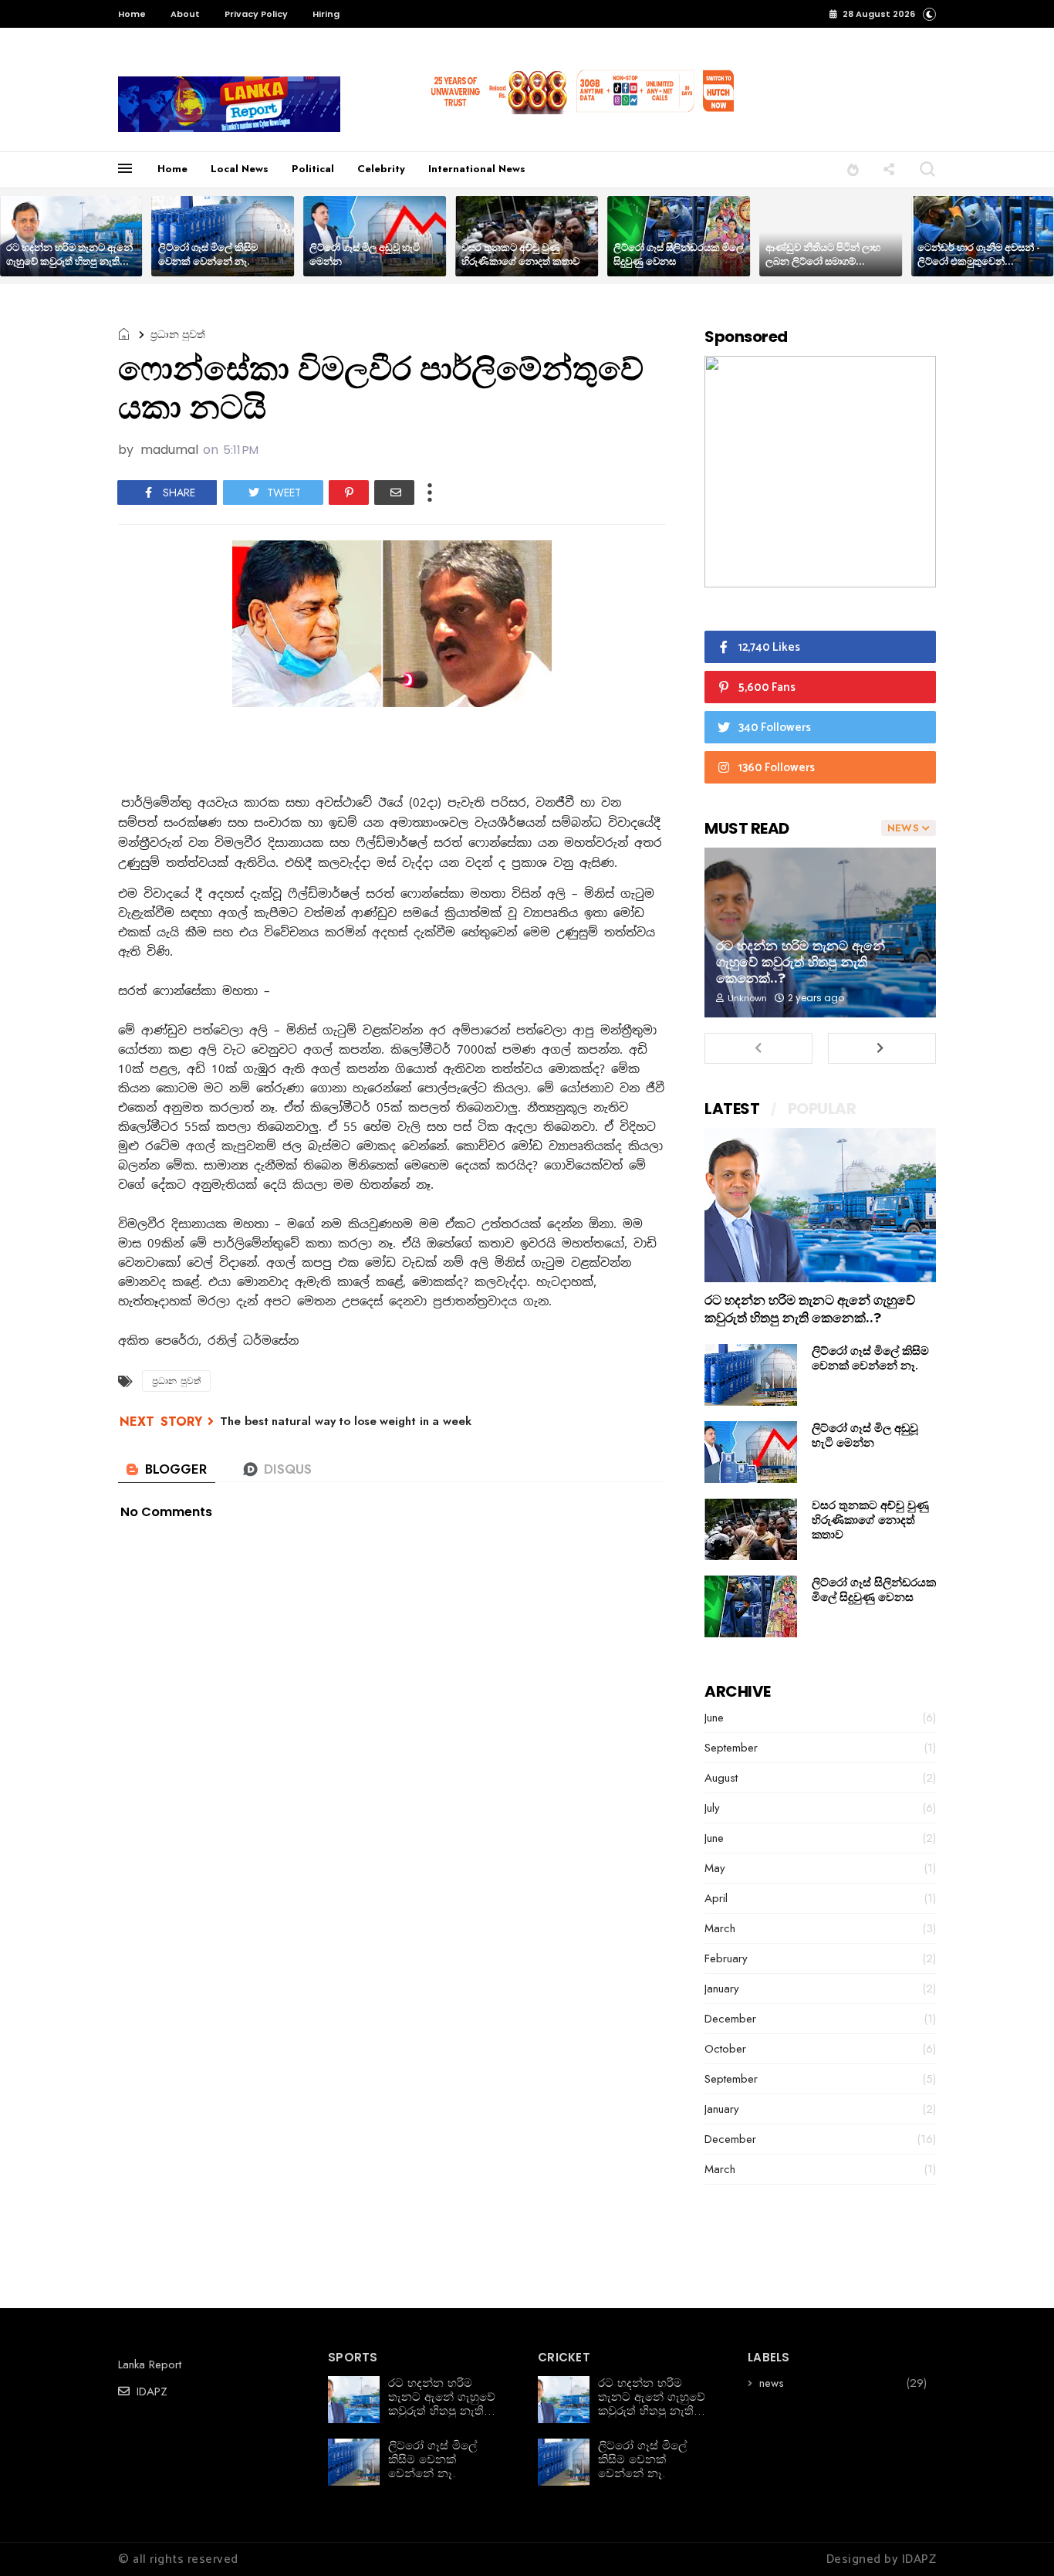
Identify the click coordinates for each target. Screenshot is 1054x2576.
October (725, 2049)
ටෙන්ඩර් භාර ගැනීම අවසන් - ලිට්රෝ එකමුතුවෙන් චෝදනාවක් (978, 261)
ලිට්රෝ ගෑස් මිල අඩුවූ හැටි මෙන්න (365, 254)
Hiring (326, 14)
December (730, 2019)
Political (313, 169)
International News (477, 169)
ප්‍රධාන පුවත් (178, 334)
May (715, 1868)
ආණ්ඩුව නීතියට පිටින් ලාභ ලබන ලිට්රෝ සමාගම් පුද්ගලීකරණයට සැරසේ (823, 261)
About (185, 14)
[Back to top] (1016, 2539)
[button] (929, 14)
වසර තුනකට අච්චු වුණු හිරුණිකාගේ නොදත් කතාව (520, 254)
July (712, 1808)
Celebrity (381, 169)
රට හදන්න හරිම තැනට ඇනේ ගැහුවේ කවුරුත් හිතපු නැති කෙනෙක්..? (69, 261)
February (726, 1958)
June (714, 1718)
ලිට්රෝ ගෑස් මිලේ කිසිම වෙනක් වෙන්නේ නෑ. (208, 254)
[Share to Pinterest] (349, 493)
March (720, 1928)
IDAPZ (150, 2392)
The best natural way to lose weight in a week (346, 1421)
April (716, 1898)
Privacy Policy (256, 14)
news (772, 2383)
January (722, 1989)
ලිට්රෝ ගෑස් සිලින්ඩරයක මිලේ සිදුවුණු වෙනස (679, 254)
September (731, 1748)
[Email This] (394, 493)
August (721, 1778)
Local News (240, 169)
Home (132, 14)
